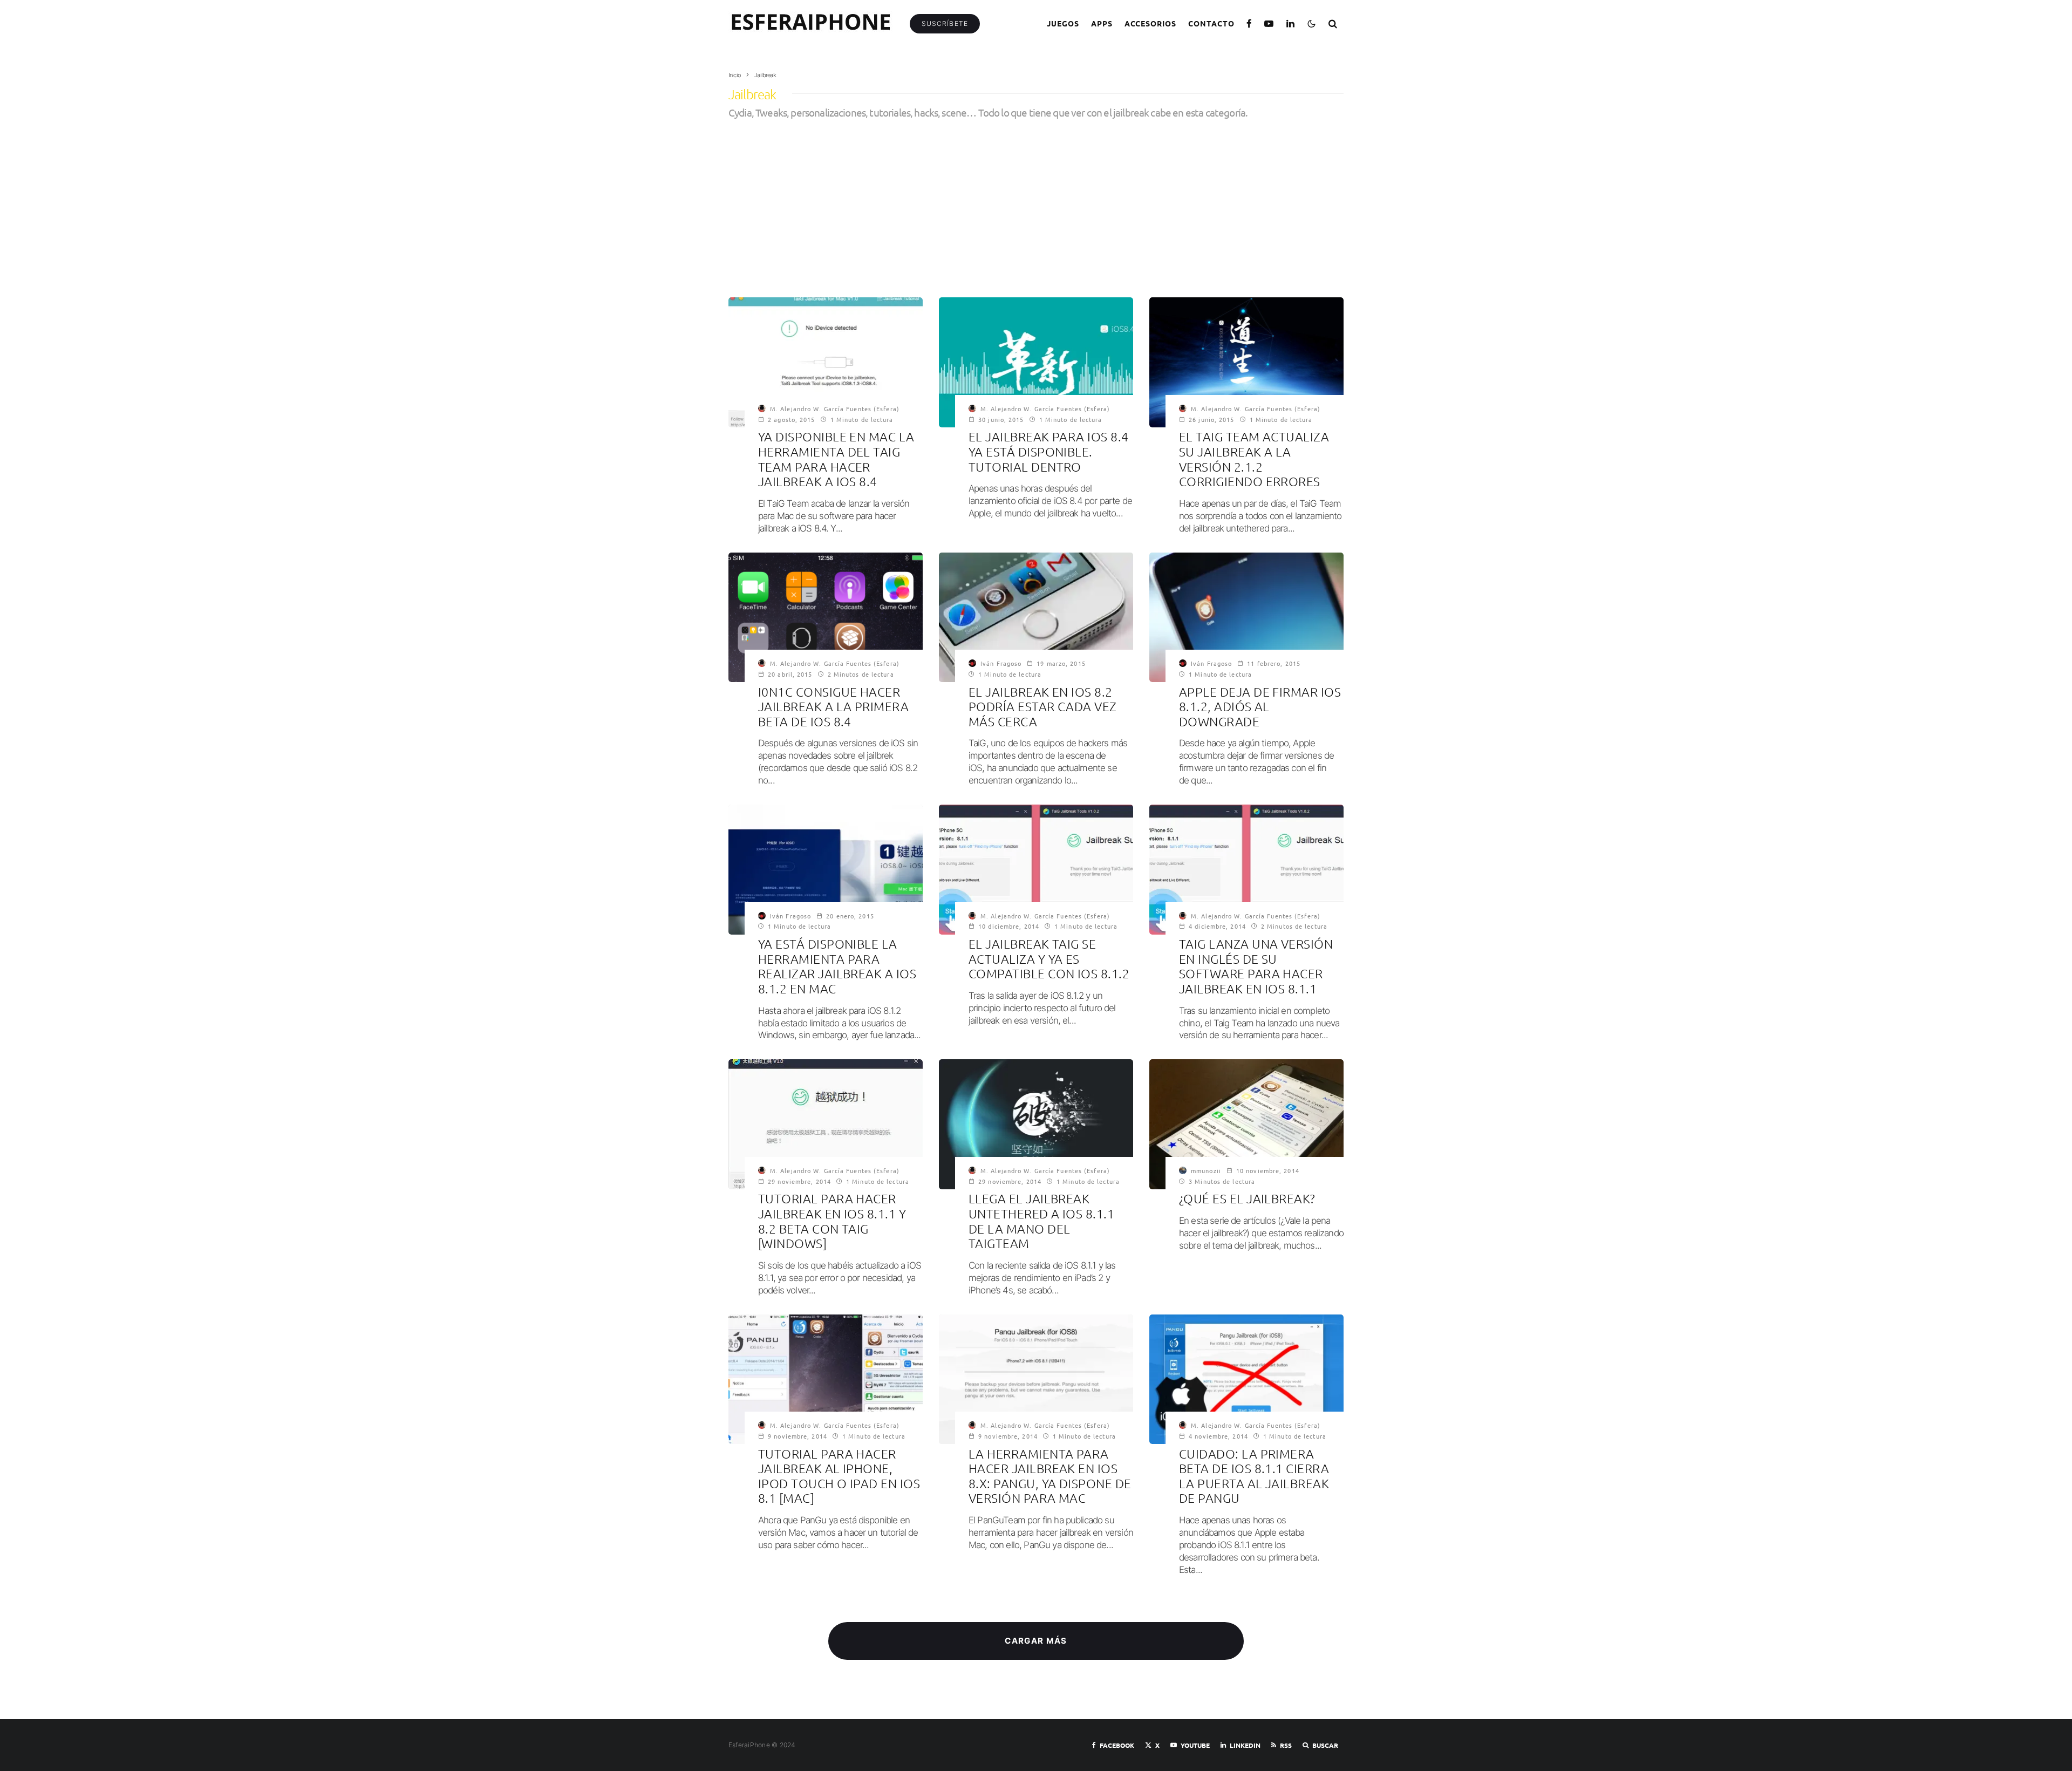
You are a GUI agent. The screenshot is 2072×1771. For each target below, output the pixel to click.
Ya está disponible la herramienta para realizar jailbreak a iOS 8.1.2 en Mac (837, 966)
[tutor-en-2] (1036, 869)
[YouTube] (1269, 23)
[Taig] (1246, 362)
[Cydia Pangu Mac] (826, 1379)
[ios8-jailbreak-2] (1036, 617)
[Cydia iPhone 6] (1246, 1124)
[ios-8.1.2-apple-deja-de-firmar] (1246, 617)
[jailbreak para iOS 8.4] (1036, 362)
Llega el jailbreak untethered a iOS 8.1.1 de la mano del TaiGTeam (1041, 1221)
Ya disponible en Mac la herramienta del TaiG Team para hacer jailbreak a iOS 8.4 (836, 459)
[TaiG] (1036, 1124)
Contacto (1211, 23)
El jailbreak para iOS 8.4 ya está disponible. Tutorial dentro (1049, 452)
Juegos (1063, 23)
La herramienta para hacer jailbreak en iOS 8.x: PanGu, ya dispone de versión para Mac (1050, 1476)
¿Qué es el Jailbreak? (1247, 1199)
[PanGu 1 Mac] (1036, 1379)
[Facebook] (1249, 23)
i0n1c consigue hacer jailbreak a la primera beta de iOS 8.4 (833, 707)
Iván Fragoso (1001, 663)
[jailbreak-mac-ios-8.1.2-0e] (826, 869)
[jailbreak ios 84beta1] (826, 617)
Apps (1102, 23)
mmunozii (1206, 1170)
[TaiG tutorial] (826, 1124)
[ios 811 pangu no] (1246, 1379)
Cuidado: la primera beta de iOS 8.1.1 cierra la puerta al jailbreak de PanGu (1254, 1476)
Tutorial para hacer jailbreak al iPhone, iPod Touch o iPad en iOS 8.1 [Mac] (839, 1476)
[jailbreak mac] (826, 362)
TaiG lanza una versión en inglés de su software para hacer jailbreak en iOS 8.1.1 (1256, 966)
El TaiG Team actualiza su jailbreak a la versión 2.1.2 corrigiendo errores (1254, 459)
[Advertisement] (1036, 200)
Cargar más (1036, 1641)
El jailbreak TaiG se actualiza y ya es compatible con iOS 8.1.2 (1049, 959)
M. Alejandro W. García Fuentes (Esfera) (835, 408)
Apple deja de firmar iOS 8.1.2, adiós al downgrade (1260, 707)
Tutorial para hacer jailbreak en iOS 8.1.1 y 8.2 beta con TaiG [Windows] (832, 1221)
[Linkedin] (1291, 23)
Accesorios (1151, 23)
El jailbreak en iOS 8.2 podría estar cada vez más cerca (1043, 707)
